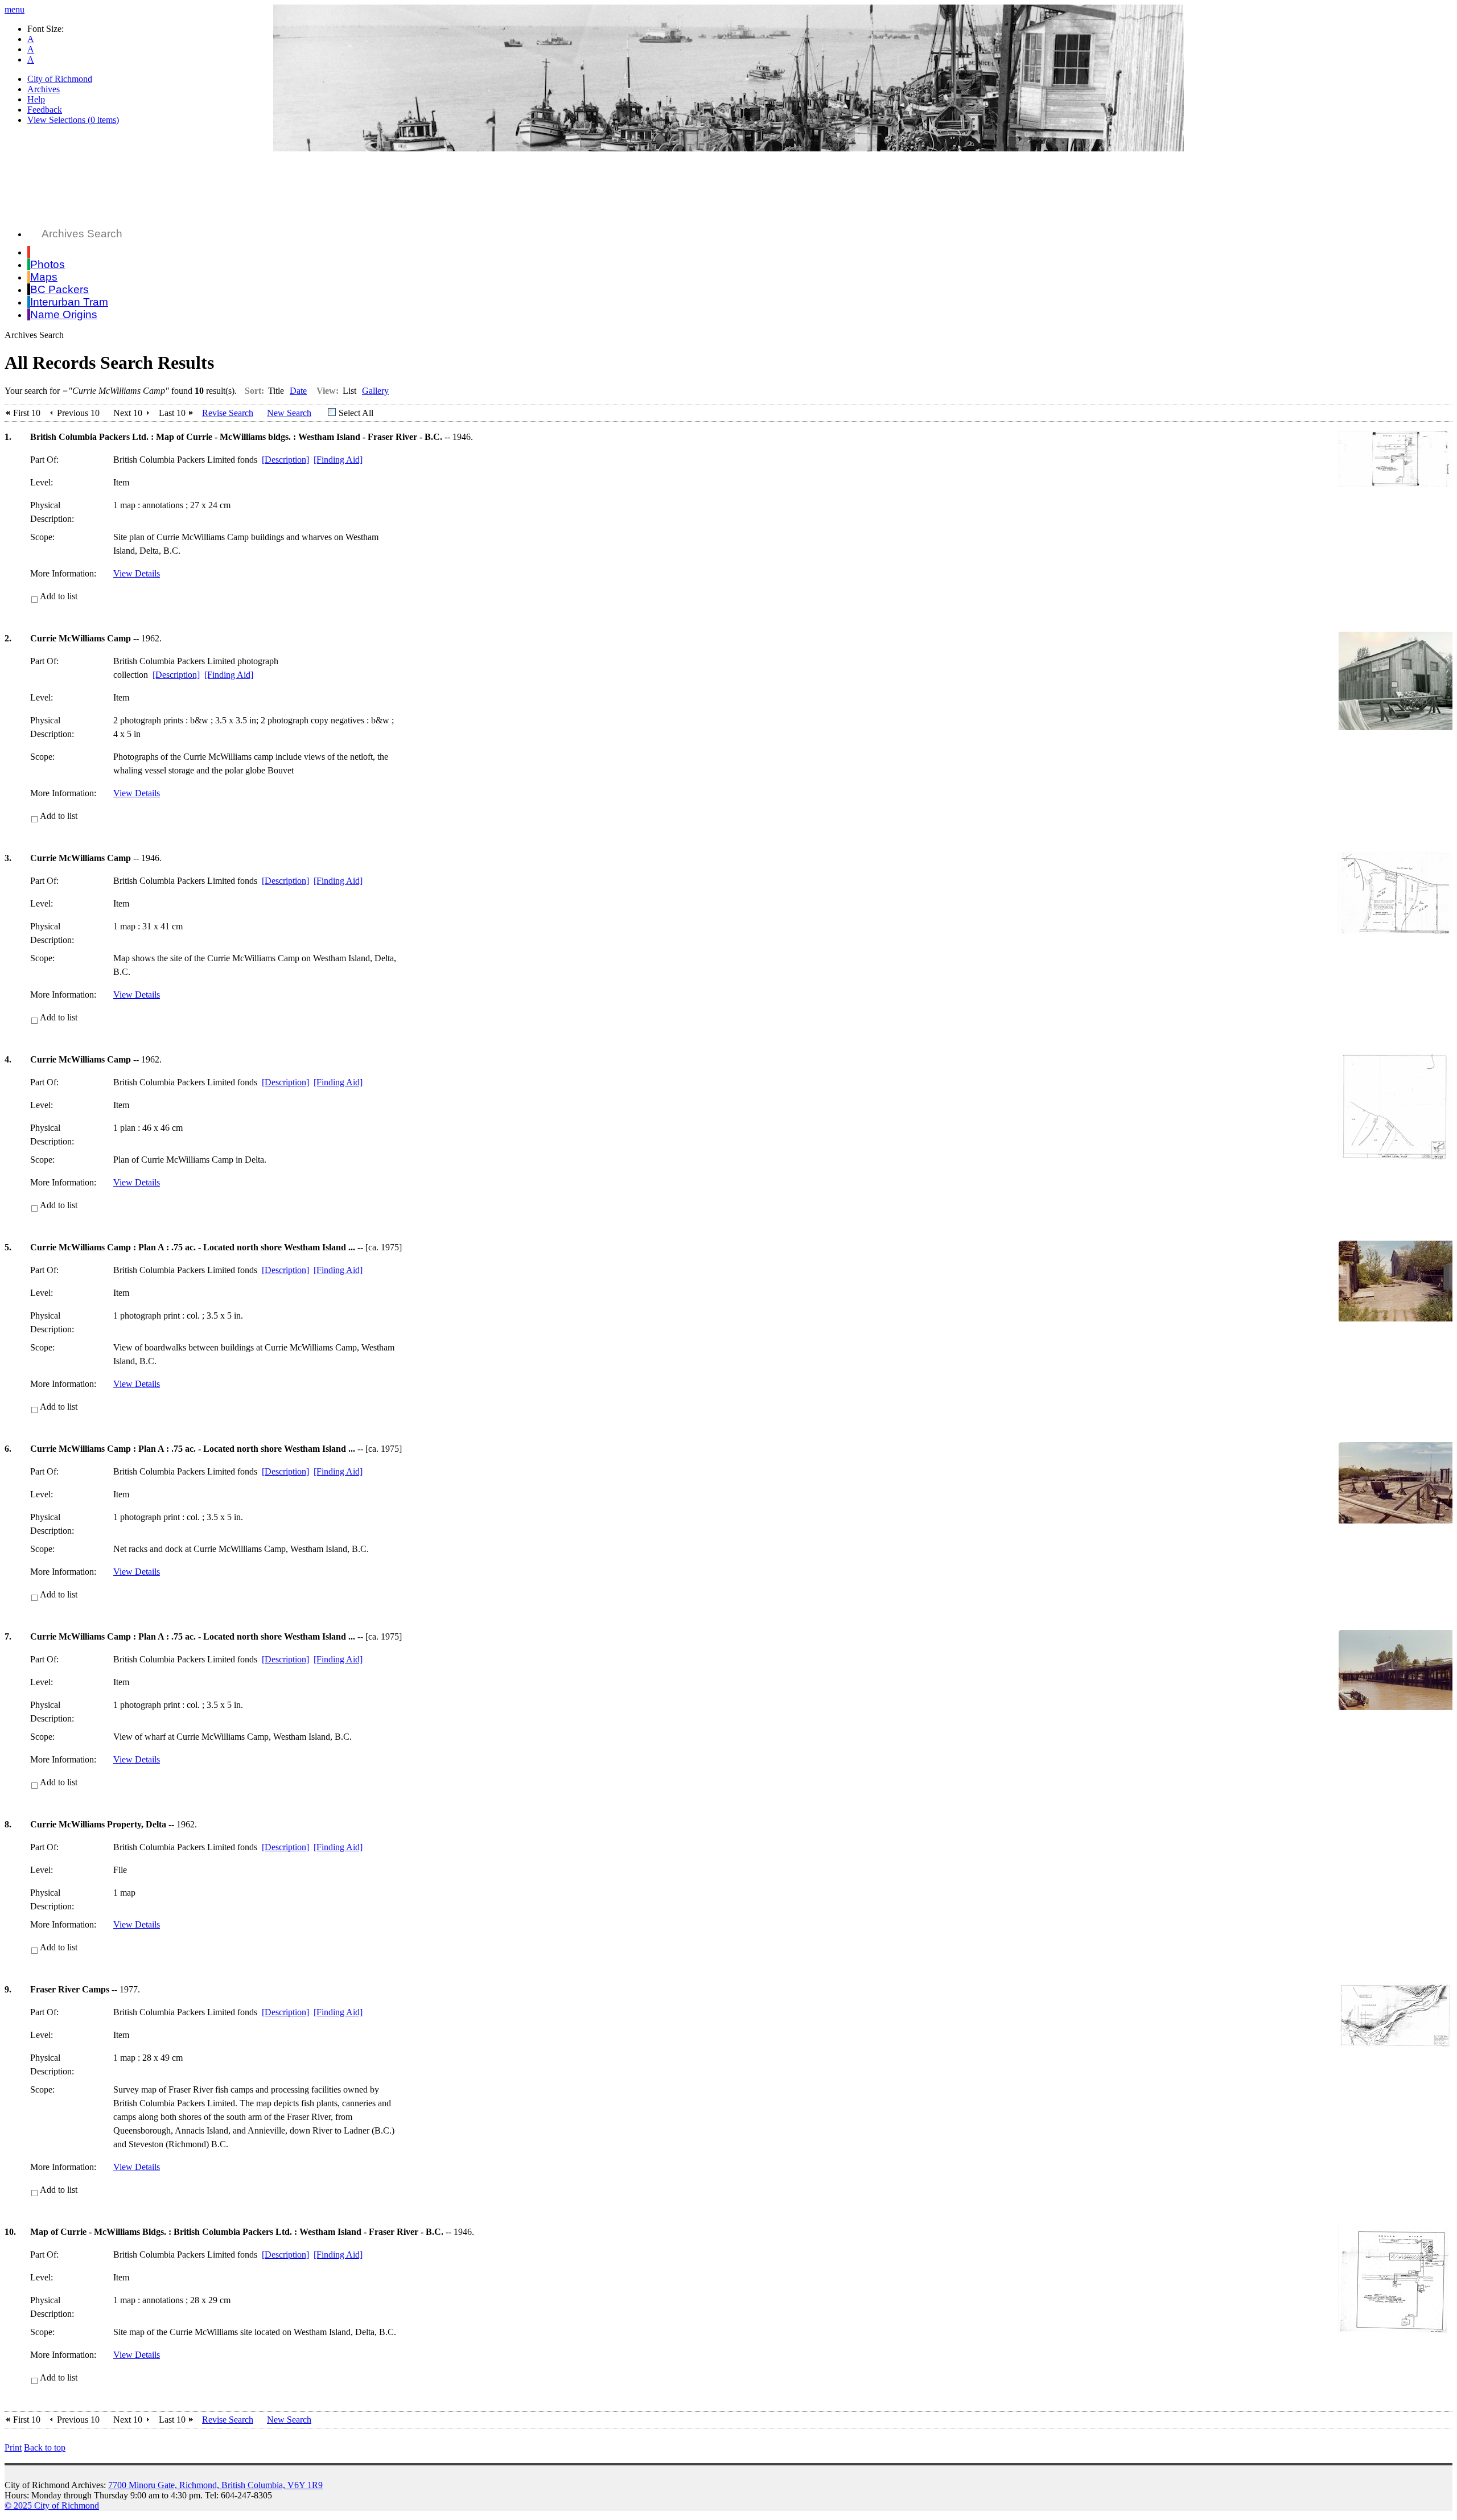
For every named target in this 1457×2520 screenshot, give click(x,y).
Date (298, 391)
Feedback (45, 110)
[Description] (285, 460)
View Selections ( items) (73, 120)
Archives (44, 89)
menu (15, 9)
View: (328, 391)
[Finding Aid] (338, 460)
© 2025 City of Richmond (52, 2505)
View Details (137, 573)
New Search (289, 413)
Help (36, 99)
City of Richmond (60, 79)
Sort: (254, 391)
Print (13, 2447)
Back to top (45, 2447)
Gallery (375, 391)
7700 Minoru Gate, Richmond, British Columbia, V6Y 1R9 (215, 2485)
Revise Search (228, 413)
